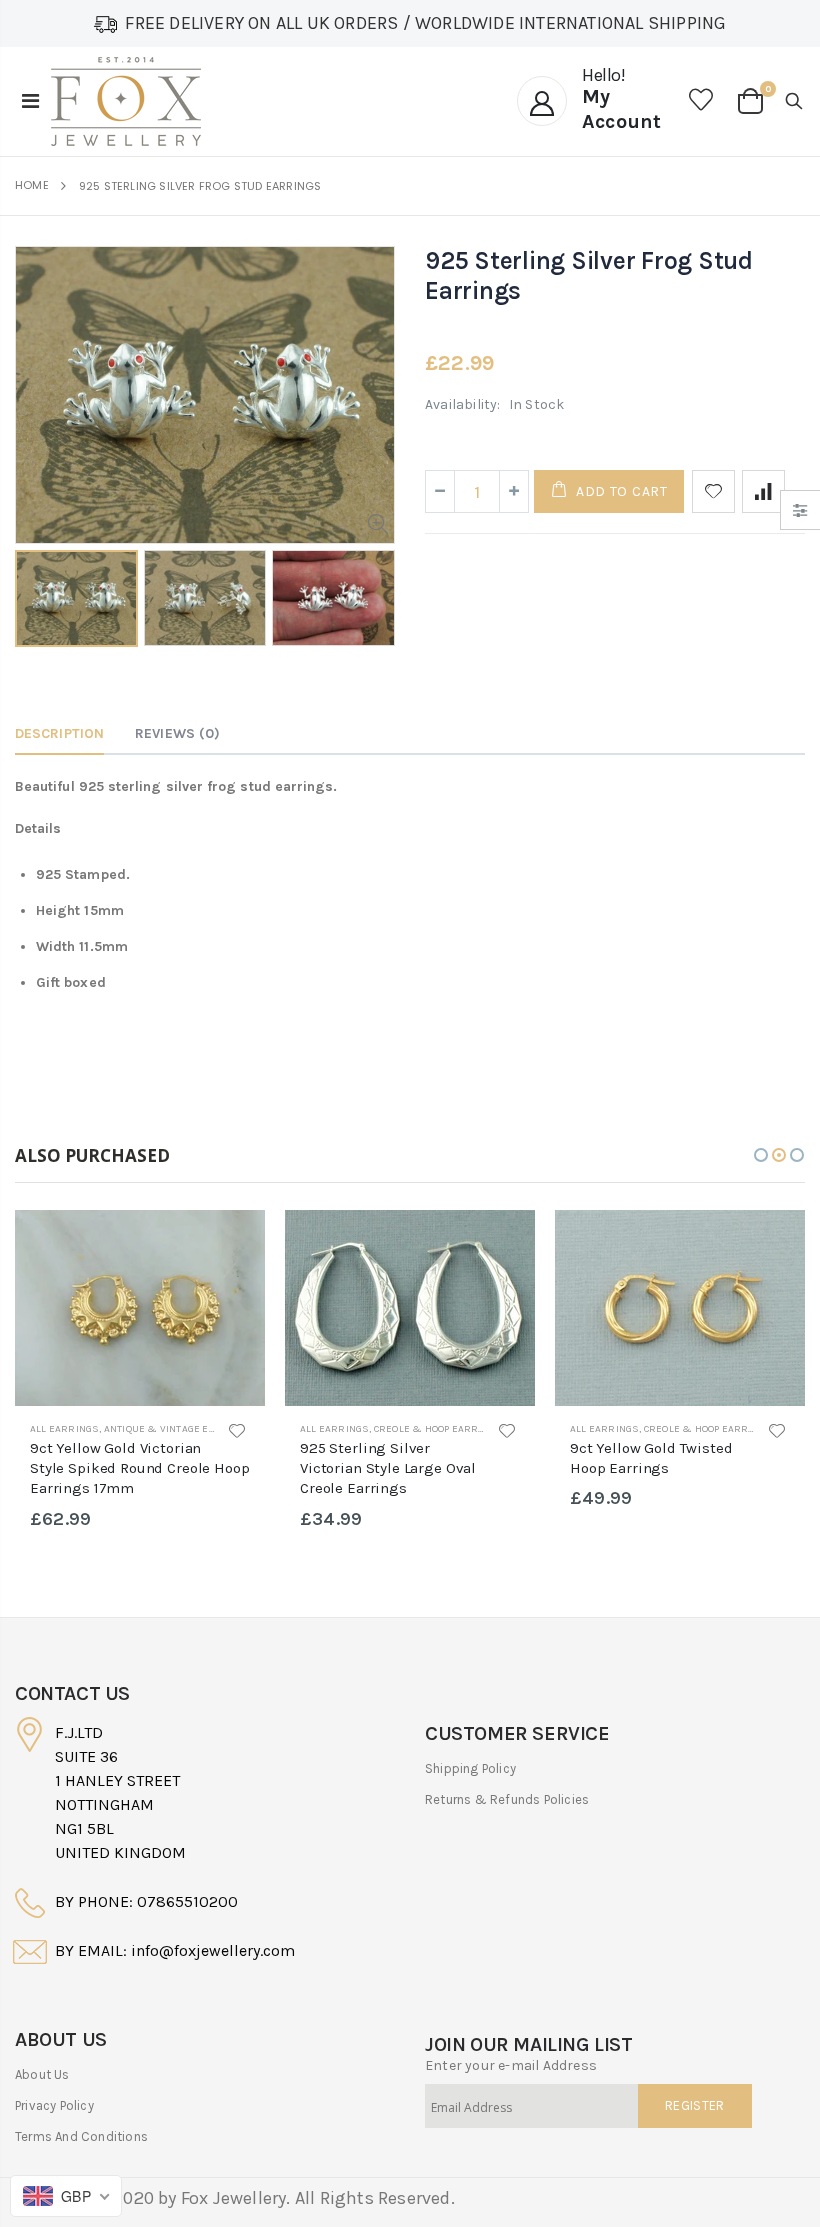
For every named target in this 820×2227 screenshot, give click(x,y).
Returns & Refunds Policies (507, 1799)
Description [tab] (59, 733)
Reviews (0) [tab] (177, 733)
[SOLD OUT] (232, 1243)
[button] (761, 1155)
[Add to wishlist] (713, 491)
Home (32, 185)
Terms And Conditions (81, 2136)
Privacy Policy (54, 2105)
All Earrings (64, 1429)
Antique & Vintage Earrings (178, 1429)
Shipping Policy (470, 1768)
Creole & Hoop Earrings (438, 1429)
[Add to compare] (763, 491)
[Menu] (30, 101)
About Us (42, 2074)
